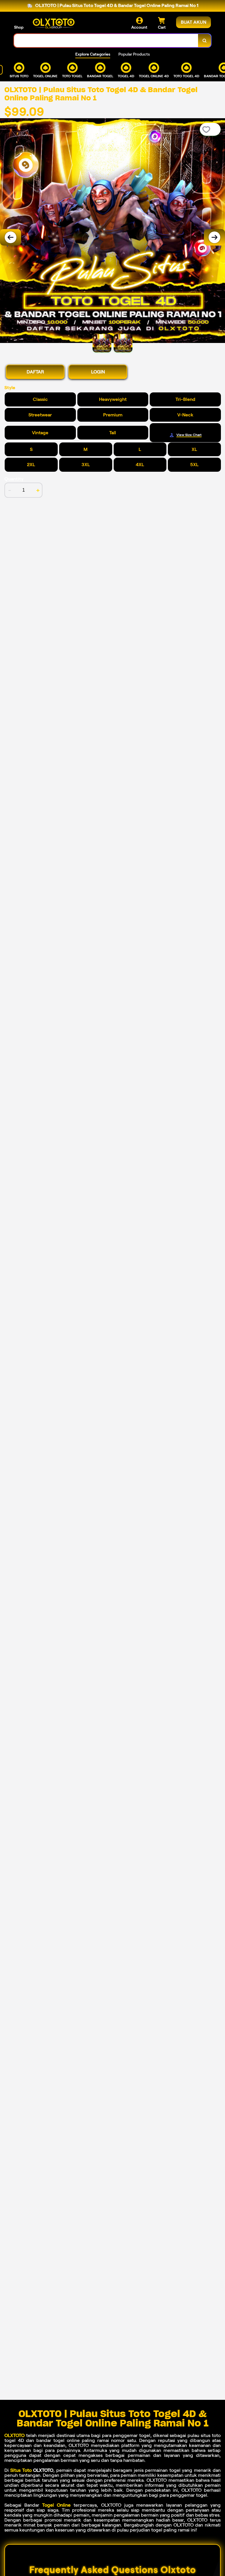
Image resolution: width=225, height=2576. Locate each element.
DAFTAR (35, 372)
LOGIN (98, 372)
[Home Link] (54, 23)
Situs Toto (21, 2470)
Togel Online (56, 2505)
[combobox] (106, 41)
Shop (19, 27)
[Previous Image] (11, 237)
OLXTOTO (15, 2435)
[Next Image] (214, 237)
